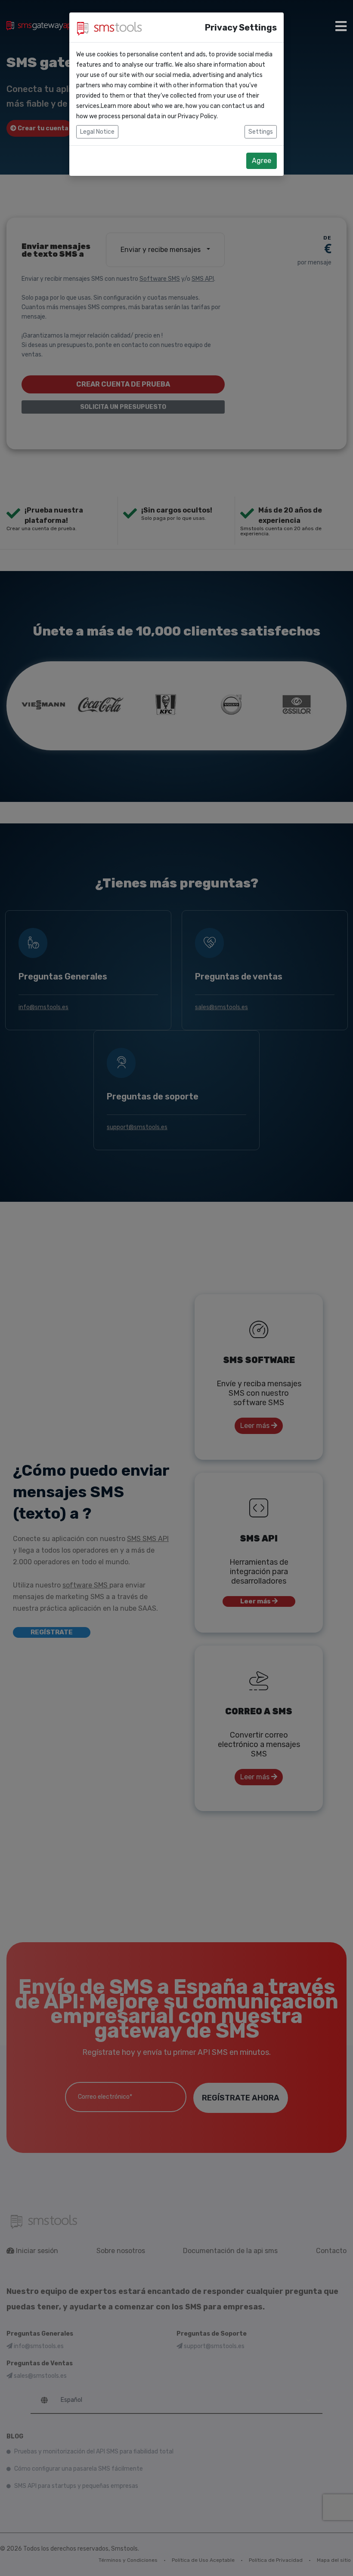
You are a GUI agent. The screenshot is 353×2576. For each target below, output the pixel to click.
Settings (261, 132)
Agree (262, 161)
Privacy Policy (197, 116)
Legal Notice (97, 132)
